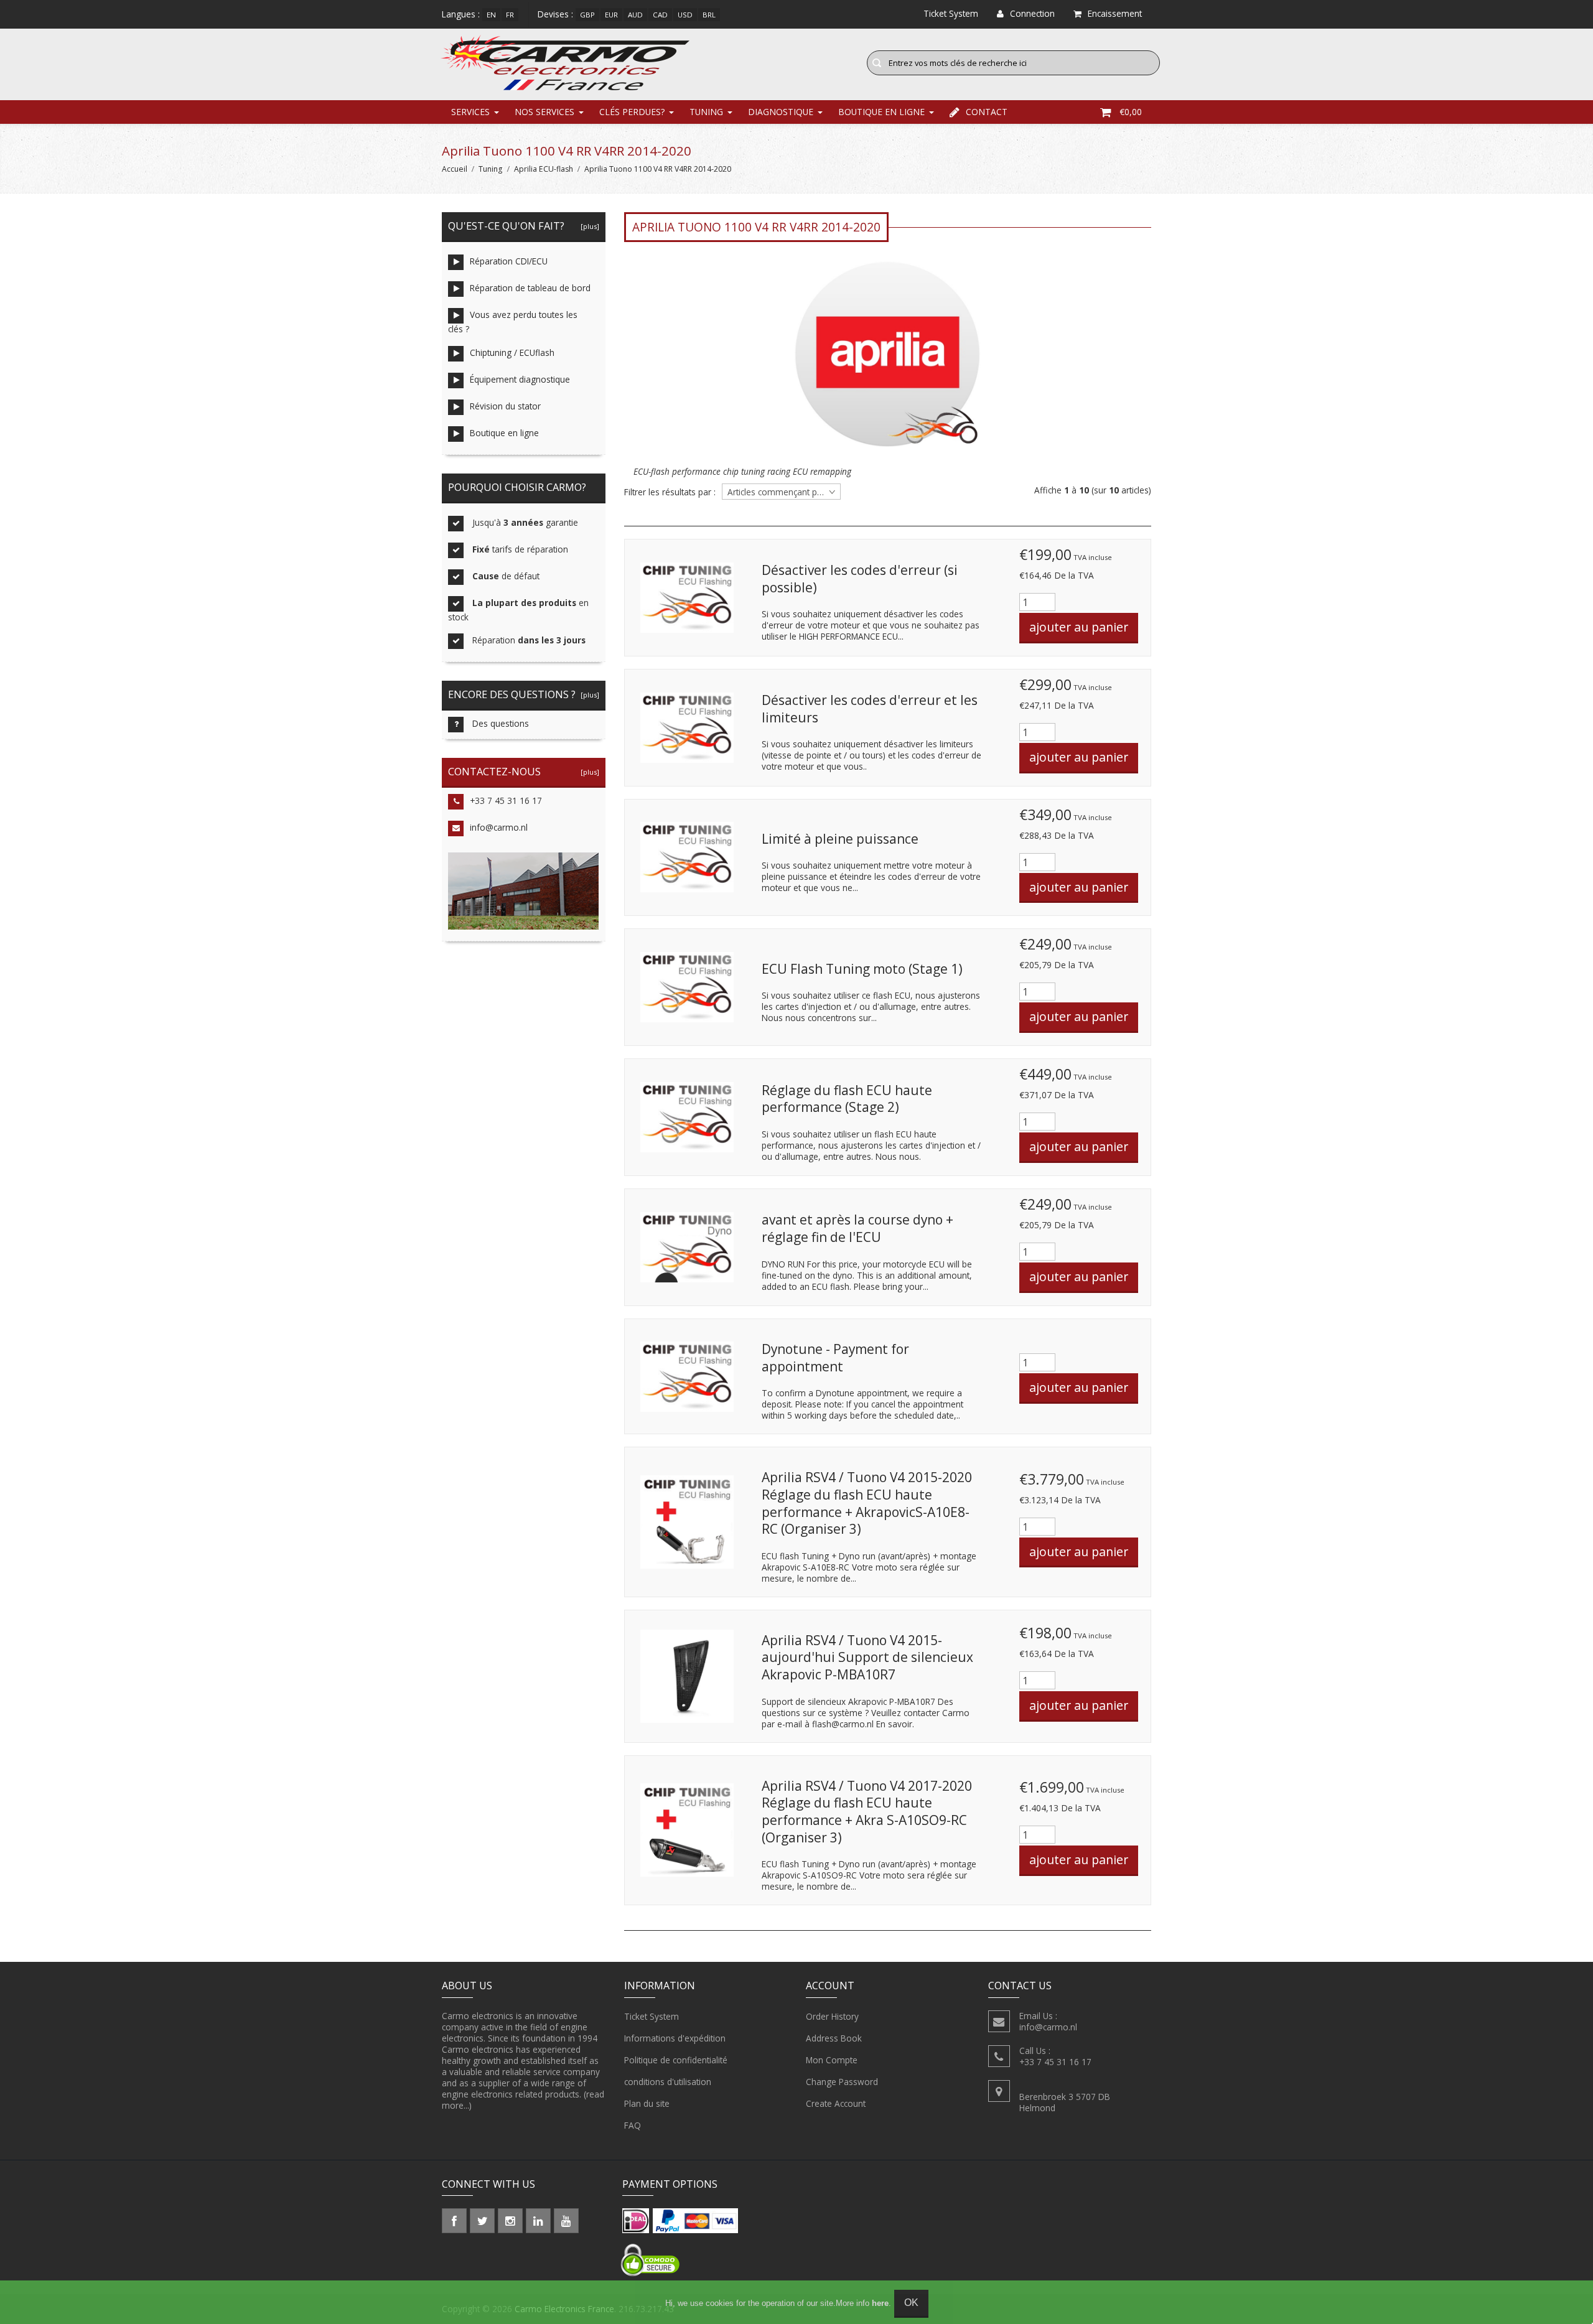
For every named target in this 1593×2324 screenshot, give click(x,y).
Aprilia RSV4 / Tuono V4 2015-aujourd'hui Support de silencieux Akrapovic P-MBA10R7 (867, 1657)
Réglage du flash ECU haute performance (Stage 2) (847, 1099)
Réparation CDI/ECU (509, 261)
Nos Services (544, 112)
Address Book (834, 2038)
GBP (587, 15)
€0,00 (1131, 112)
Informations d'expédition (675, 2038)
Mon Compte (832, 2060)
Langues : (461, 14)
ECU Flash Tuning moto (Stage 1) (862, 969)
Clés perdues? (632, 112)
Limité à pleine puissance (840, 839)
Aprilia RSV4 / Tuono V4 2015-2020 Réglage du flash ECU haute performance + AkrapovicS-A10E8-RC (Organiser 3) (867, 1503)
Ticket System (652, 2016)
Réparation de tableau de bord (530, 288)
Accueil (455, 169)
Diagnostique (781, 112)
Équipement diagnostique (520, 379)
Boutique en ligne (881, 112)
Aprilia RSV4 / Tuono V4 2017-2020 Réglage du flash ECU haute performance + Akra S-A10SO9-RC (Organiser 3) (867, 1812)
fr (510, 15)
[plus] (588, 226)
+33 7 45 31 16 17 (506, 800)
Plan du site (647, 2103)
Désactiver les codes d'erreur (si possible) (860, 579)
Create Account (836, 2103)
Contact (987, 112)
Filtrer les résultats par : (670, 492)
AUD (635, 15)
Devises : (555, 14)
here (880, 2303)
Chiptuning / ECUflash (512, 352)
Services (470, 112)
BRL (709, 15)
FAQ (633, 2125)
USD (685, 15)
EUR (611, 15)
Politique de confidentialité (676, 2060)
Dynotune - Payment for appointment (835, 1358)
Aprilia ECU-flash (544, 169)
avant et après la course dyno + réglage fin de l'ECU (857, 1228)
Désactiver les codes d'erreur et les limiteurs (870, 709)
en (491, 15)
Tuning (706, 112)
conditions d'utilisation (668, 2082)
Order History (832, 2016)
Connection (1032, 13)
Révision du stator (505, 406)
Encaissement (1115, 13)
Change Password (842, 2082)
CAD (660, 15)
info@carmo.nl (499, 827)
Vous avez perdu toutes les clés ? (513, 322)
